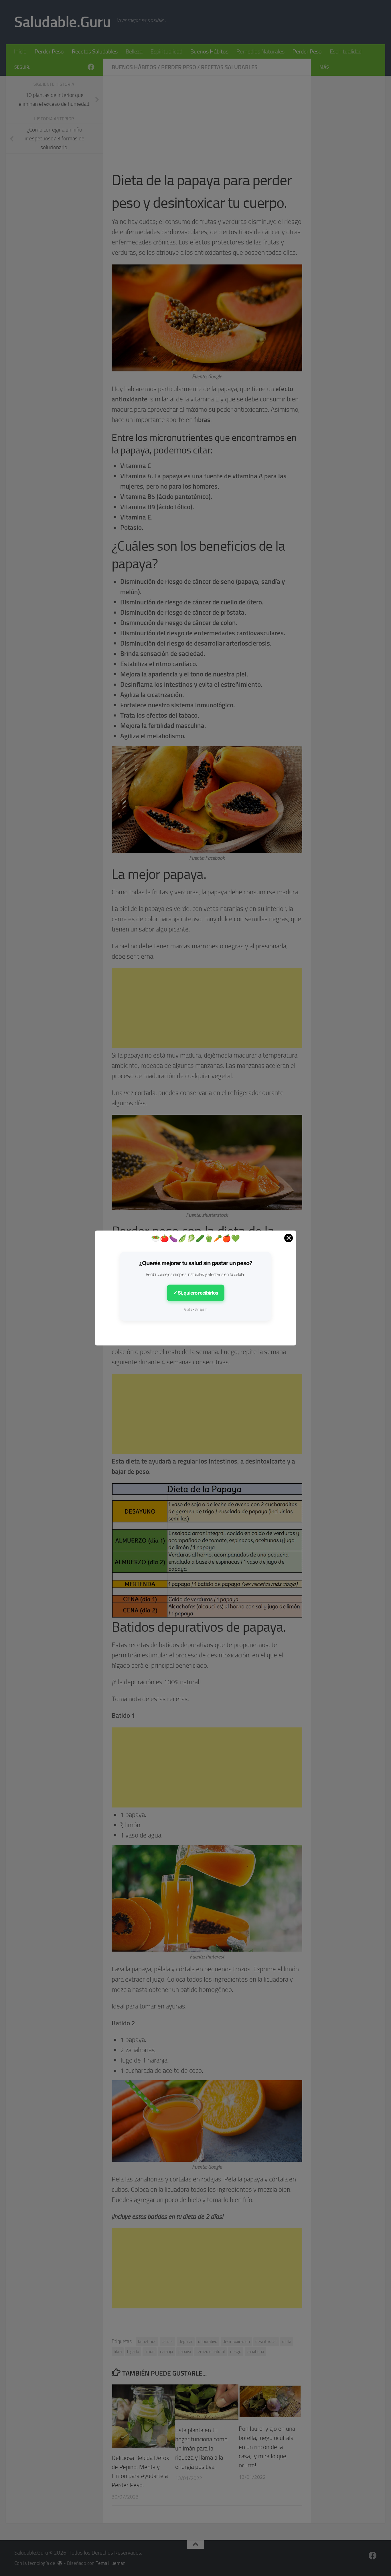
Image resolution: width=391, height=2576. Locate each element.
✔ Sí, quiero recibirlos (196, 1293)
